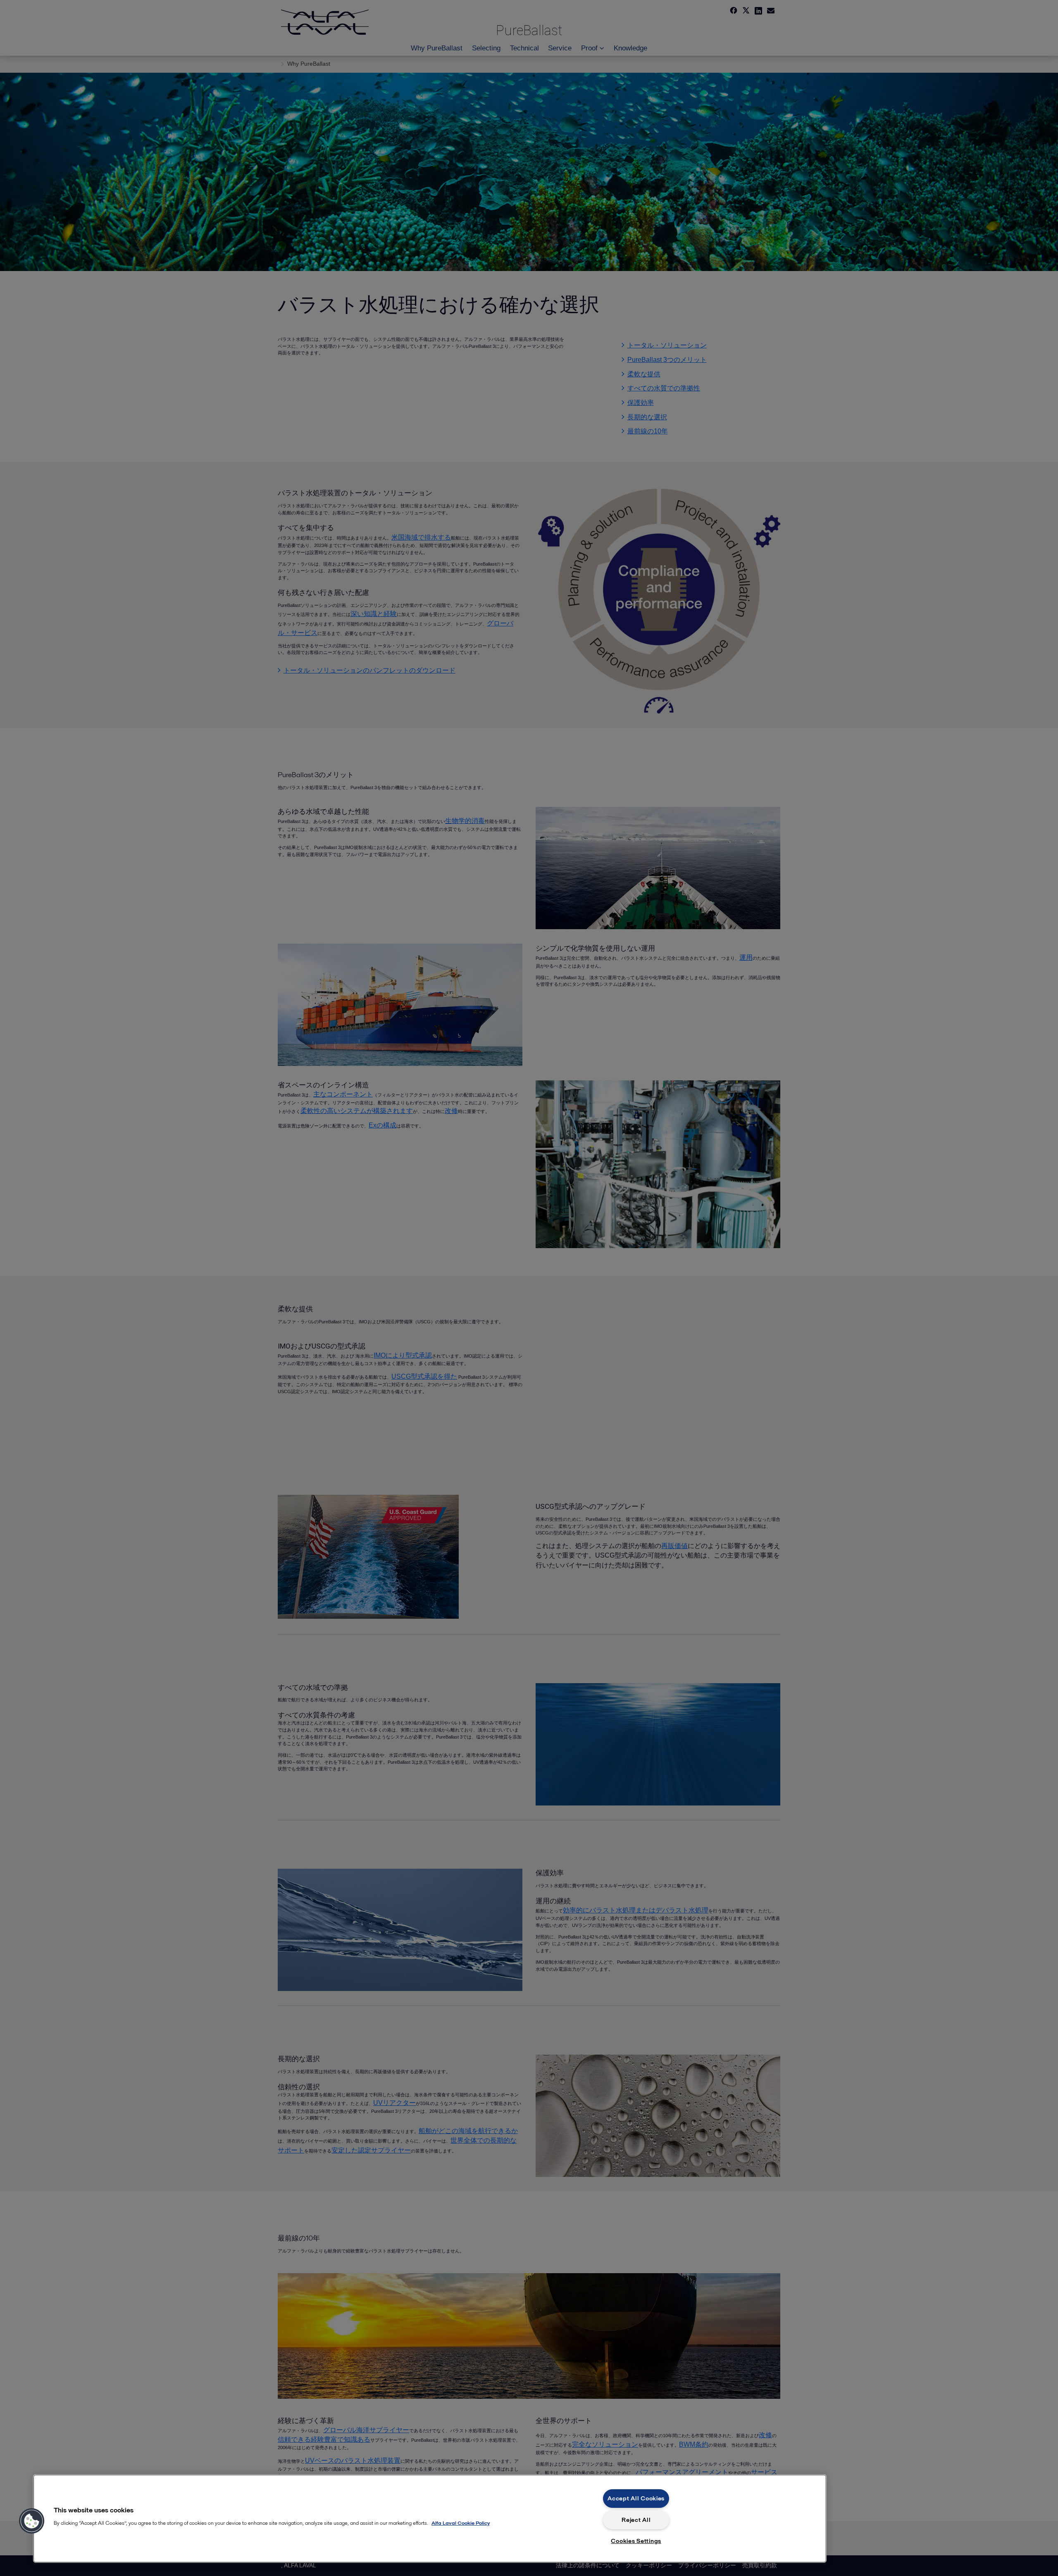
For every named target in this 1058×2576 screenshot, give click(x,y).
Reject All (636, 2520)
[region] (430, 2519)
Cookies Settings (636, 2541)
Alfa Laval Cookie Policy (461, 2523)
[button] (32, 2521)
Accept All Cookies (636, 2498)
